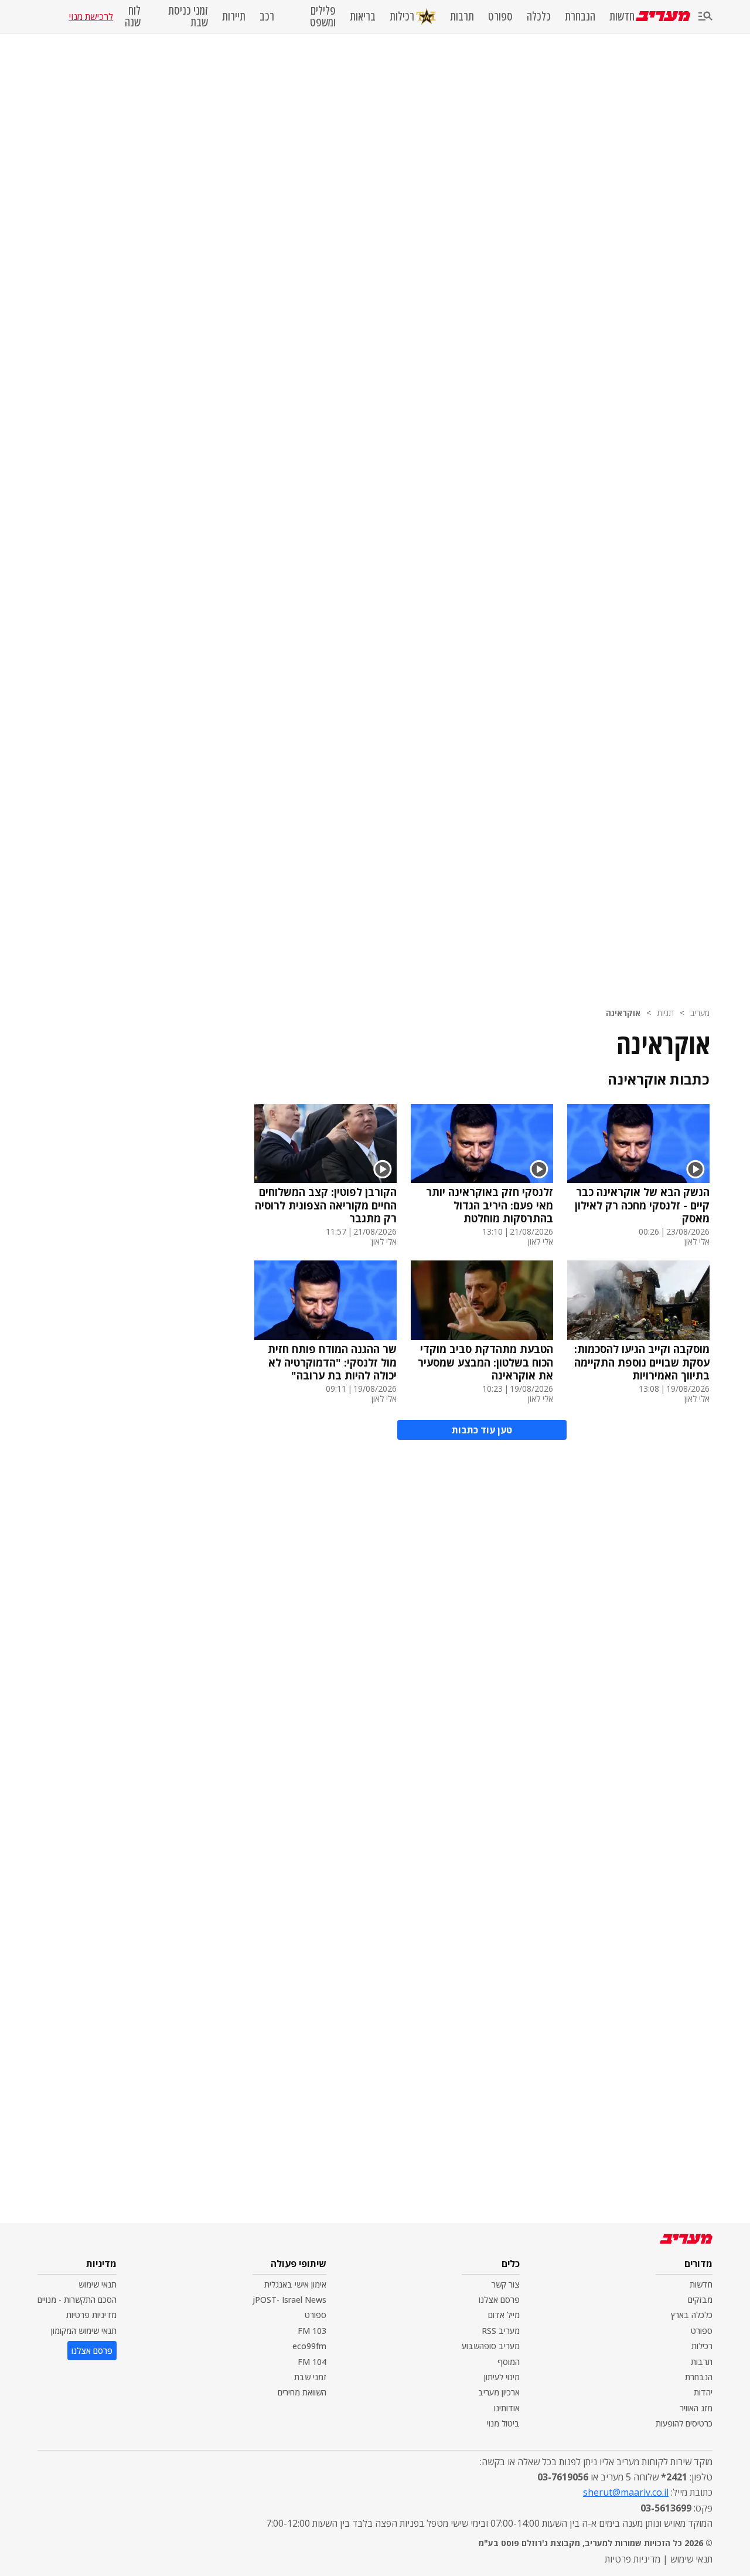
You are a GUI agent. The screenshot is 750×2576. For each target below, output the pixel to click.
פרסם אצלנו (499, 2300)
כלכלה (539, 16)
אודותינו (507, 2408)
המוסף (509, 2362)
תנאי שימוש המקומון (84, 2331)
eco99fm (309, 2346)
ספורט (500, 16)
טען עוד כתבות (482, 1430)
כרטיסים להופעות (684, 2423)
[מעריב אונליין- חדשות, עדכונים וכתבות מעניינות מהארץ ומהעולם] (663, 16)
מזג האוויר (696, 2408)
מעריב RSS (501, 2331)
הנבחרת (580, 16)
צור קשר (506, 2284)
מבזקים (700, 2300)
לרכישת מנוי (91, 16)
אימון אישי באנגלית (295, 2284)
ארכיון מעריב (499, 2392)
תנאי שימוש (98, 2284)
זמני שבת (310, 2377)
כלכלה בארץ (692, 2315)
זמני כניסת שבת (188, 16)
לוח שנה (132, 16)
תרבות (462, 16)
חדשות (622, 16)
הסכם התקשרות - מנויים (77, 2300)
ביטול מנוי (503, 2423)
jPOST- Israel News (289, 2300)
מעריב (700, 1013)
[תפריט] (705, 17)
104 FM (312, 2362)
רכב (267, 16)
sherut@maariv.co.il (626, 2492)
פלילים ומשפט (323, 16)
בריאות (363, 16)
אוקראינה (623, 1013)
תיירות (234, 16)
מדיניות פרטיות (91, 2315)
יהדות (703, 2392)
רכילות (402, 16)
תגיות (665, 1013)
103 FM (312, 2331)
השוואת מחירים (302, 2392)
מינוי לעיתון (502, 2377)
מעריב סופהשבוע (491, 2346)
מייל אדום (504, 2315)
